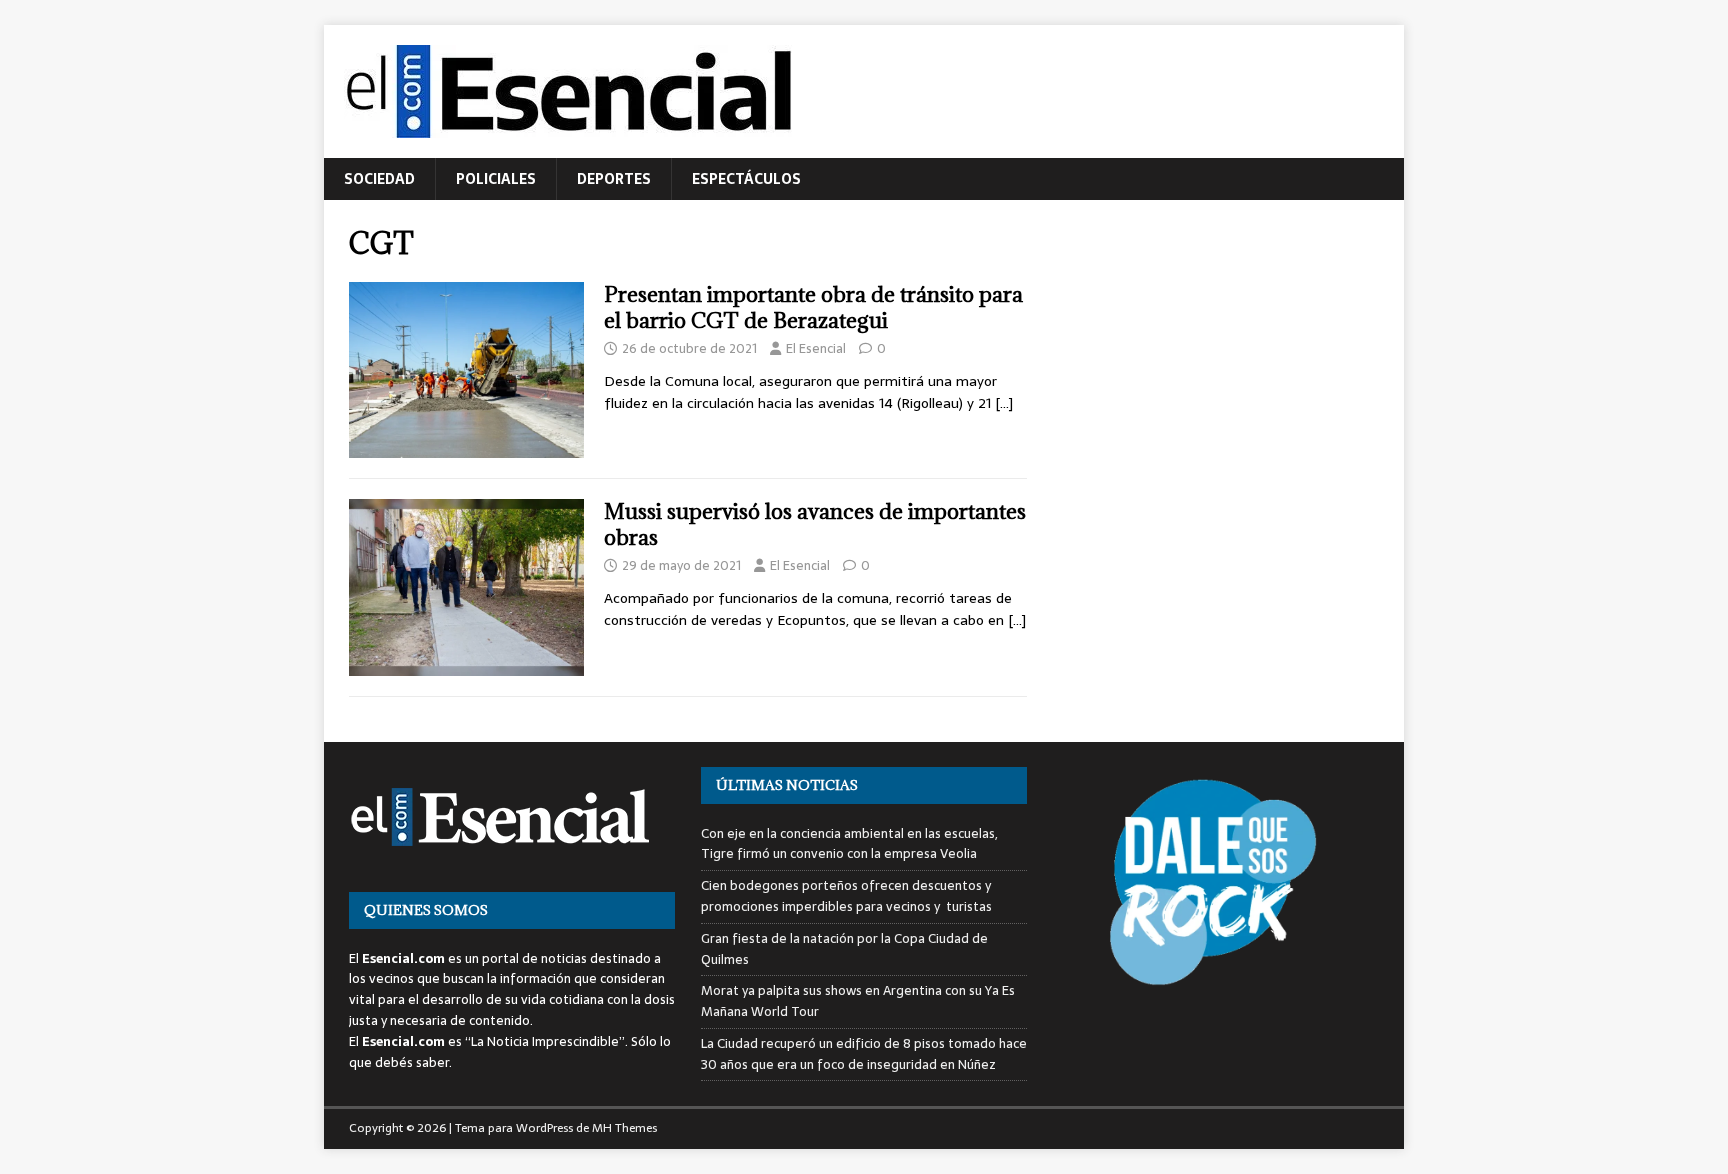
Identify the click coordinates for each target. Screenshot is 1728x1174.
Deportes (614, 179)
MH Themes (624, 1128)
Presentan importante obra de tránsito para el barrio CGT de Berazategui (813, 307)
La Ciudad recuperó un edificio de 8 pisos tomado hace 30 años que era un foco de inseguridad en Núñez (864, 1054)
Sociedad (379, 179)
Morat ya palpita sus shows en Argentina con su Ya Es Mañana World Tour (858, 1001)
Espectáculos (746, 179)
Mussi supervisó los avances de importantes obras (815, 524)
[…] (1004, 403)
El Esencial (816, 348)
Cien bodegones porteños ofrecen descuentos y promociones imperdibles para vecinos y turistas (846, 896)
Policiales (496, 179)
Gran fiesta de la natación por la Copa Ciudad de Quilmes (844, 949)
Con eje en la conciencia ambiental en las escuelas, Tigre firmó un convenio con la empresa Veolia (849, 844)
